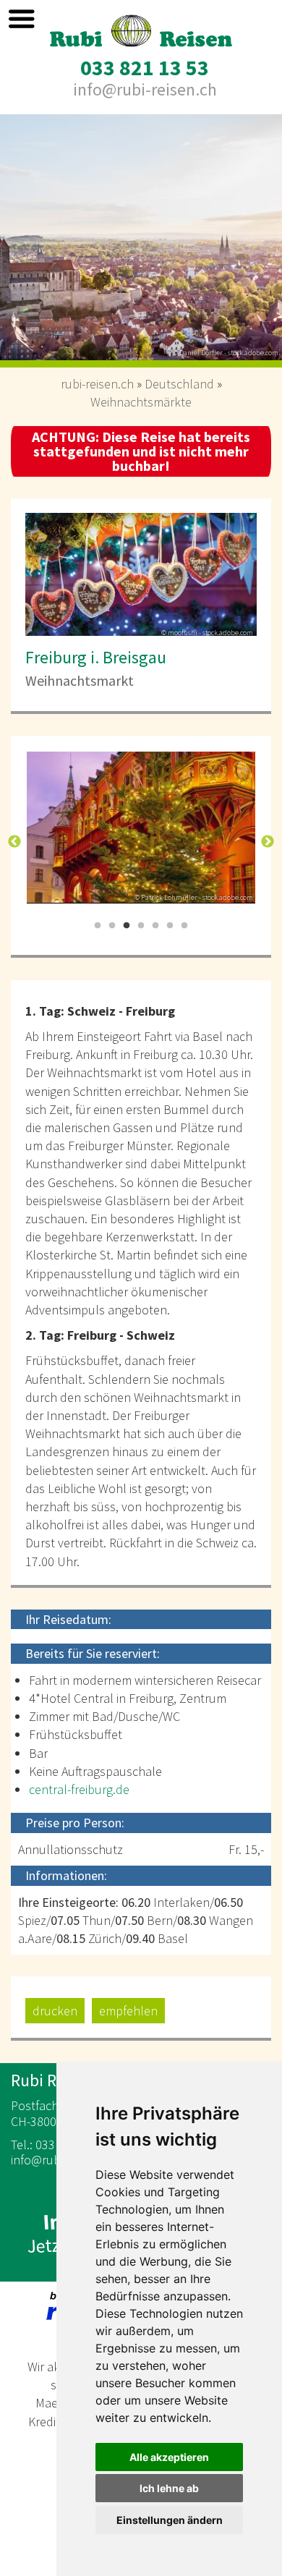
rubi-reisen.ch (97, 384)
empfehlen (128, 2011)
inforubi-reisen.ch (145, 89)
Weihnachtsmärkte (141, 402)
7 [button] (184, 926)
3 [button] (127, 926)
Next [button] (268, 842)
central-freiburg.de (79, 1789)
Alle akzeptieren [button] (169, 2457)
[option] (141, 241)
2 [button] (112, 926)
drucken (55, 2011)
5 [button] (155, 926)
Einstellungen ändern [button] (170, 2520)
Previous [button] (14, 842)
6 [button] (170, 926)
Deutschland (179, 384)
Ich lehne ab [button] (169, 2488)
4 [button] (141, 926)
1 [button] (98, 926)
